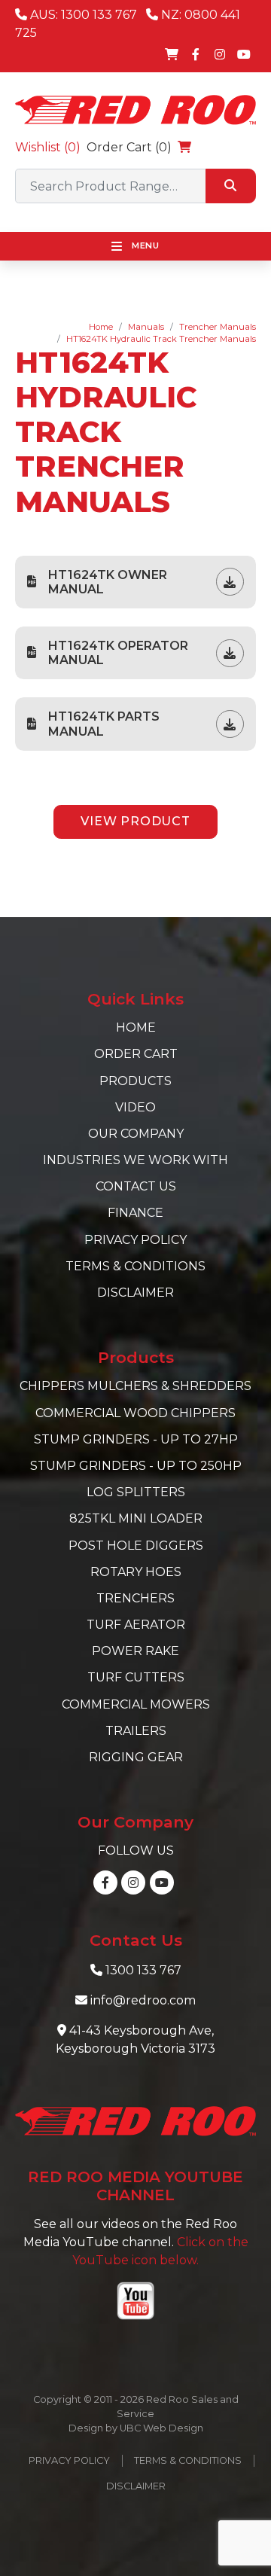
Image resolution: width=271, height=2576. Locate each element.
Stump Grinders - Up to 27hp (136, 1439)
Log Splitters (136, 1492)
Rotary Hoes (136, 1572)
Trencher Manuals (218, 327)
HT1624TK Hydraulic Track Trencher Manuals (161, 339)
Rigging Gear (136, 1757)
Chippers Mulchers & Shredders (135, 1386)
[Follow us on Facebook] (196, 54)
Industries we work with (135, 1160)
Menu (144, 245)
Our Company (136, 1134)
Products (135, 1081)
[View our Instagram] (220, 54)
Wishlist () (48, 147)
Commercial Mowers (136, 1704)
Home (101, 327)
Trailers (136, 1731)
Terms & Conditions (135, 1266)
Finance (135, 1213)
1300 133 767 (143, 1970)
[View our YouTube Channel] (244, 54)
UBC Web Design (161, 2428)
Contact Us (136, 1186)
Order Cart (136, 1054)
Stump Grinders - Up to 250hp (136, 1466)
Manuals (146, 327)
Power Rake (135, 1651)
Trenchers (135, 1598)
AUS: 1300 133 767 (82, 15)
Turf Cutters (136, 1677)
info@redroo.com (143, 2000)
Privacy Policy (135, 1240)
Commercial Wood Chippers (135, 1413)
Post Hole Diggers (136, 1546)
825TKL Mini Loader (136, 1518)
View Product (135, 821)
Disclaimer (135, 1293)
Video (135, 1107)
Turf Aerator (136, 1625)
